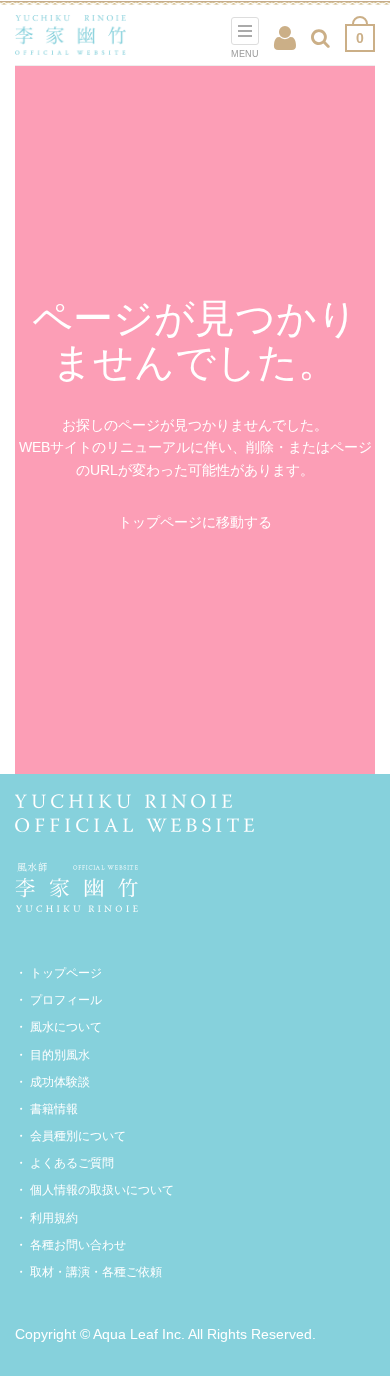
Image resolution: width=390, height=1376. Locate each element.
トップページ (66, 973)
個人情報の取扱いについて (102, 1190)
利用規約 (54, 1218)
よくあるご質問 (72, 1163)
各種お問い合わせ (78, 1245)
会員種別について (78, 1136)
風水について (66, 1027)
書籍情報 (54, 1109)
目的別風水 (60, 1055)
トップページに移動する (195, 522)
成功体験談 (60, 1082)
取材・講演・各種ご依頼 (96, 1272)
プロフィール (66, 1000)
